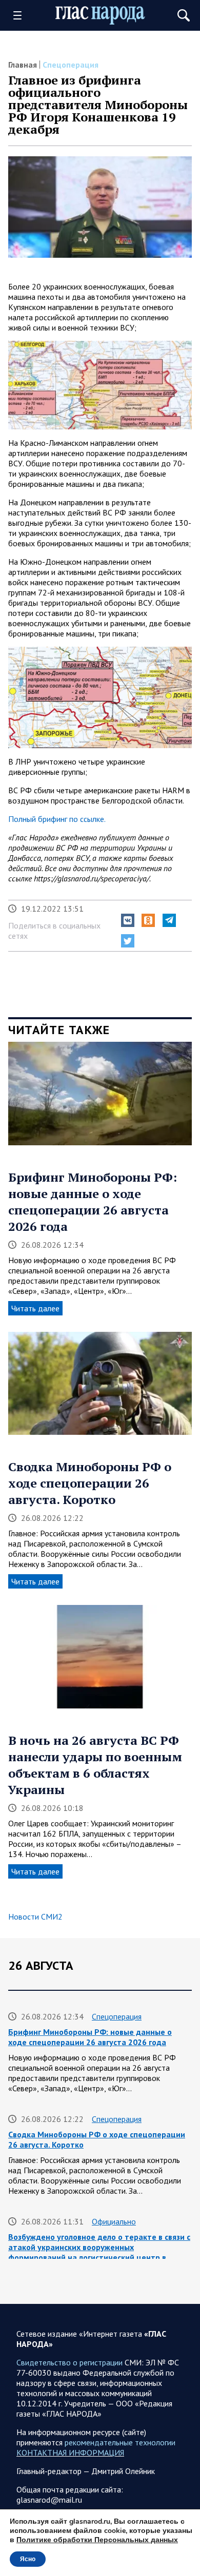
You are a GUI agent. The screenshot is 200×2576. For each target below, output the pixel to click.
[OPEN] (21, 15)
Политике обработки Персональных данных (97, 2540)
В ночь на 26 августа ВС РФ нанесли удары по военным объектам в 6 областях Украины (95, 1765)
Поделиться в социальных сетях (54, 931)
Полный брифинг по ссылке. (57, 819)
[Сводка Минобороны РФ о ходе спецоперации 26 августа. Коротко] (100, 1387)
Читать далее (35, 1308)
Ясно (28, 2559)
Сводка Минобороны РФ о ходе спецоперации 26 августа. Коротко (90, 1483)
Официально (114, 2221)
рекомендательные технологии (120, 2442)
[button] (128, 920)
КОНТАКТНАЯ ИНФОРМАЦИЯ (70, 2453)
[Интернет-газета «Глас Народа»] (100, 15)
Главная (23, 65)
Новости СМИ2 (35, 1916)
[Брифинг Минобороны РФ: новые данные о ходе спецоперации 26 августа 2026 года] (100, 1097)
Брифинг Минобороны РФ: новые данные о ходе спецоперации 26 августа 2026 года (93, 1202)
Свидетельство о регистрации (69, 2362)
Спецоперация (71, 65)
